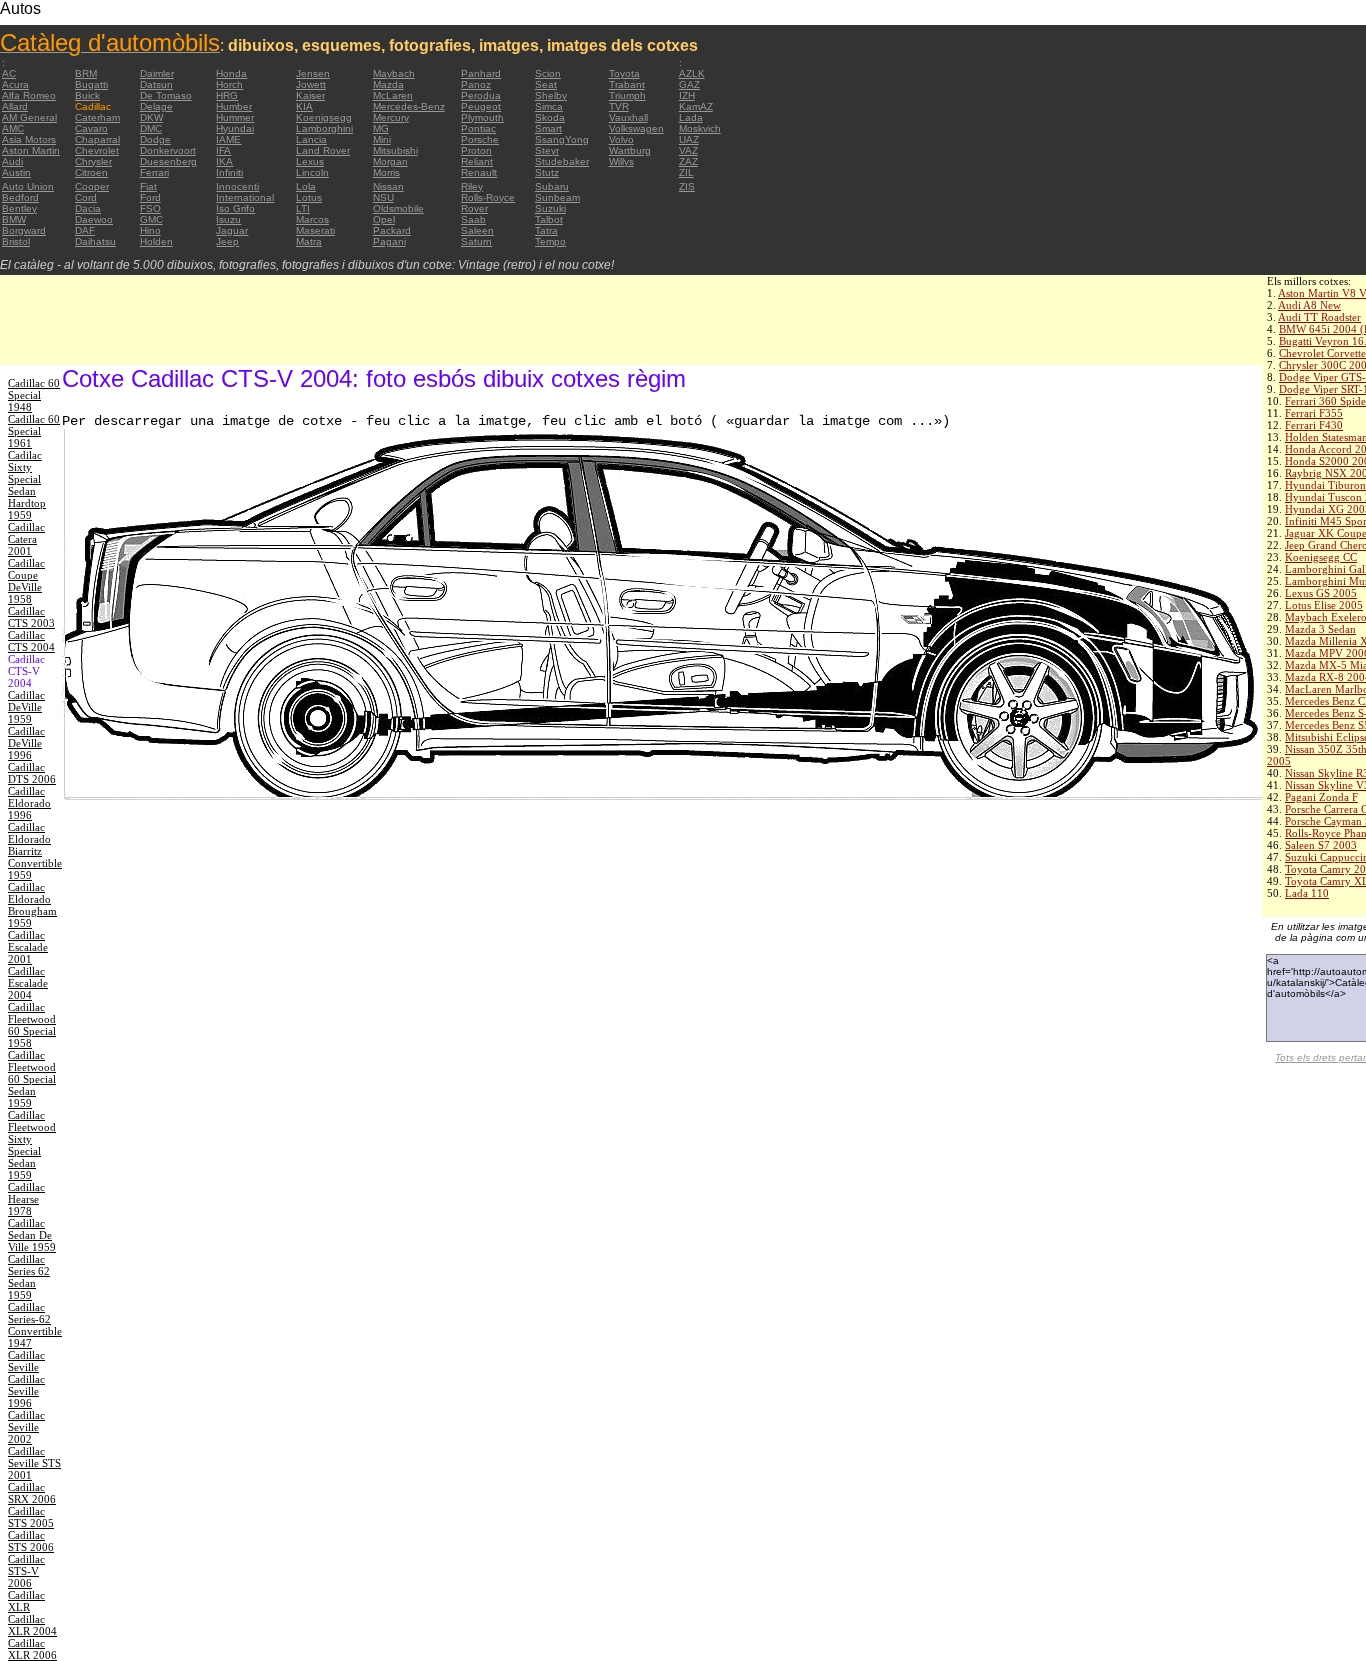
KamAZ (696, 106)
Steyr (547, 150)
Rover (474, 208)
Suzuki (550, 208)
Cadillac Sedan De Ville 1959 (32, 1235)
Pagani (389, 241)
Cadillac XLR (26, 1601)
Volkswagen (636, 128)
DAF (85, 230)
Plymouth (482, 117)
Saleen (477, 230)
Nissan (388, 186)
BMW (14, 219)
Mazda (388, 84)
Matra (309, 241)
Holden (156, 241)
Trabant (627, 84)
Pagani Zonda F (1321, 797)
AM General (29, 117)
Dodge (155, 139)
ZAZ (688, 161)
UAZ (689, 139)
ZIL (686, 172)
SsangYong (562, 139)
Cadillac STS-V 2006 (26, 1571)
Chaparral (97, 139)
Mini (382, 139)
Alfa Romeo (29, 95)
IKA (224, 161)
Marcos (312, 219)
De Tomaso (166, 95)
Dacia (88, 208)
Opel (384, 219)
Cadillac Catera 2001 (26, 539)
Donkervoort (168, 150)
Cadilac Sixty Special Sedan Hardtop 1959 (27, 485)
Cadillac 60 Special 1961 (34, 431)
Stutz (547, 172)
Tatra (546, 230)
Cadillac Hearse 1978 (26, 1199)
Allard (15, 106)
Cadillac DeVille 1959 (26, 707)
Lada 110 (1307, 893)
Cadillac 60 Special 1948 (34, 395)
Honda (231, 73)
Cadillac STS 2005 (31, 1517)
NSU (383, 197)
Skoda (550, 117)
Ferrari (154, 172)
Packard (392, 230)
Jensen (313, 73)
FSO (150, 208)
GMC (151, 219)
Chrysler (93, 161)
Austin (16, 172)
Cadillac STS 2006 (31, 1541)
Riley (472, 186)
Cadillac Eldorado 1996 (29, 803)
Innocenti (237, 186)
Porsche (480, 139)
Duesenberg (168, 161)
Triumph (627, 95)
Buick (87, 95)
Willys (621, 161)
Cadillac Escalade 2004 (28, 983)
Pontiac (478, 128)
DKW (151, 117)
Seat (546, 84)
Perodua (481, 95)
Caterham (97, 117)
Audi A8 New (1309, 305)
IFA (223, 150)
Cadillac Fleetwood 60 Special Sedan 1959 (32, 1079)
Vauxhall (628, 117)
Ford (150, 197)
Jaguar (232, 230)
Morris (386, 172)
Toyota (624, 73)
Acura (15, 84)
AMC (13, 128)
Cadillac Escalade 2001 (28, 947)
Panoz (476, 84)
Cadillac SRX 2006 (32, 1493)
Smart (548, 128)
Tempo (550, 241)
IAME (228, 139)
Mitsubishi (395, 150)
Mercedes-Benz (409, 106)
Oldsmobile (398, 208)
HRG (227, 95)
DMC (151, 128)
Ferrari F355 (1314, 413)
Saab (473, 219)
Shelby (551, 95)
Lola (306, 186)
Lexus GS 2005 (1321, 593)
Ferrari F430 (1314, 425)
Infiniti (229, 172)
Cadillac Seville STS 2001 (34, 1463)
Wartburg (630, 150)
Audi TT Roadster (1319, 317)
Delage (156, 106)
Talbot (549, 219)
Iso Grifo (235, 208)
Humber (234, 106)
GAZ (689, 84)
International (245, 197)
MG (381, 128)
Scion (548, 73)
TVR (619, 106)
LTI (303, 208)
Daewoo (94, 219)
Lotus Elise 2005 (1324, 605)
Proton (476, 150)
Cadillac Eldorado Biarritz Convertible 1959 (35, 851)
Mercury (391, 117)
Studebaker (562, 161)
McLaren (393, 95)
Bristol (16, 241)
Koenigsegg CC (1321, 557)
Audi (12, 161)
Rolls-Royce (488, 197)
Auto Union (28, 186)
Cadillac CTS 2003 (31, 617)
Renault (479, 172)
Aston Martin (31, 150)
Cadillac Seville (26, 1361)
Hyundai (235, 128)
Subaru (552, 186)
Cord (86, 197)
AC (9, 73)
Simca (549, 106)
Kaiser (310, 95)
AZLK (692, 73)
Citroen (91, 172)
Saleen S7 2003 (1321, 845)
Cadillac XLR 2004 (32, 1625)
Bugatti (91, 84)
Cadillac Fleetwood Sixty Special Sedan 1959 (32, 1145)
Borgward (24, 230)
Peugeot (481, 106)
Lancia (311, 139)
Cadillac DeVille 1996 (26, 743)
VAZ (688, 150)
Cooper (92, 186)
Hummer (235, 117)
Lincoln (312, 172)
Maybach (394, 73)
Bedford (20, 197)
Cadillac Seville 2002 (26, 1427)
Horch (229, 84)
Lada (691, 117)
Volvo (621, 139)
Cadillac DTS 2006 (32, 773)
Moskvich (700, 128)
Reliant (477, 161)
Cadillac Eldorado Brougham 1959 (32, 905)
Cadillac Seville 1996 (26, 1391)
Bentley (19, 208)
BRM (86, 73)
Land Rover (323, 150)
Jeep (227, 241)
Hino (150, 230)
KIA (304, 106)
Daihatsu (95, 241)
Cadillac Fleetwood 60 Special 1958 (32, 1025)
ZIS (687, 186)
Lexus (310, 161)
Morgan (390, 161)
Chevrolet (97, 150)
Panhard (481, 73)
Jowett (311, 84)
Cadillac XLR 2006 (32, 1649)
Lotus (309, 197)
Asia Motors (29, 139)
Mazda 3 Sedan (1320, 629)
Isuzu (228, 219)
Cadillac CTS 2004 (31, 641)
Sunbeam (557, 197)
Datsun (156, 84)
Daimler (157, 73)
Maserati (315, 230)
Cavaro (91, 128)
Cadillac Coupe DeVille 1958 (26, 581)
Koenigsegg (324, 117)
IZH (687, 95)
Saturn (476, 241)
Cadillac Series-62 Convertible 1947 (35, 1325)
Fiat (148, 186)
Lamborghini (324, 128)
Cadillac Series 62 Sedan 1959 (29, 1277)
